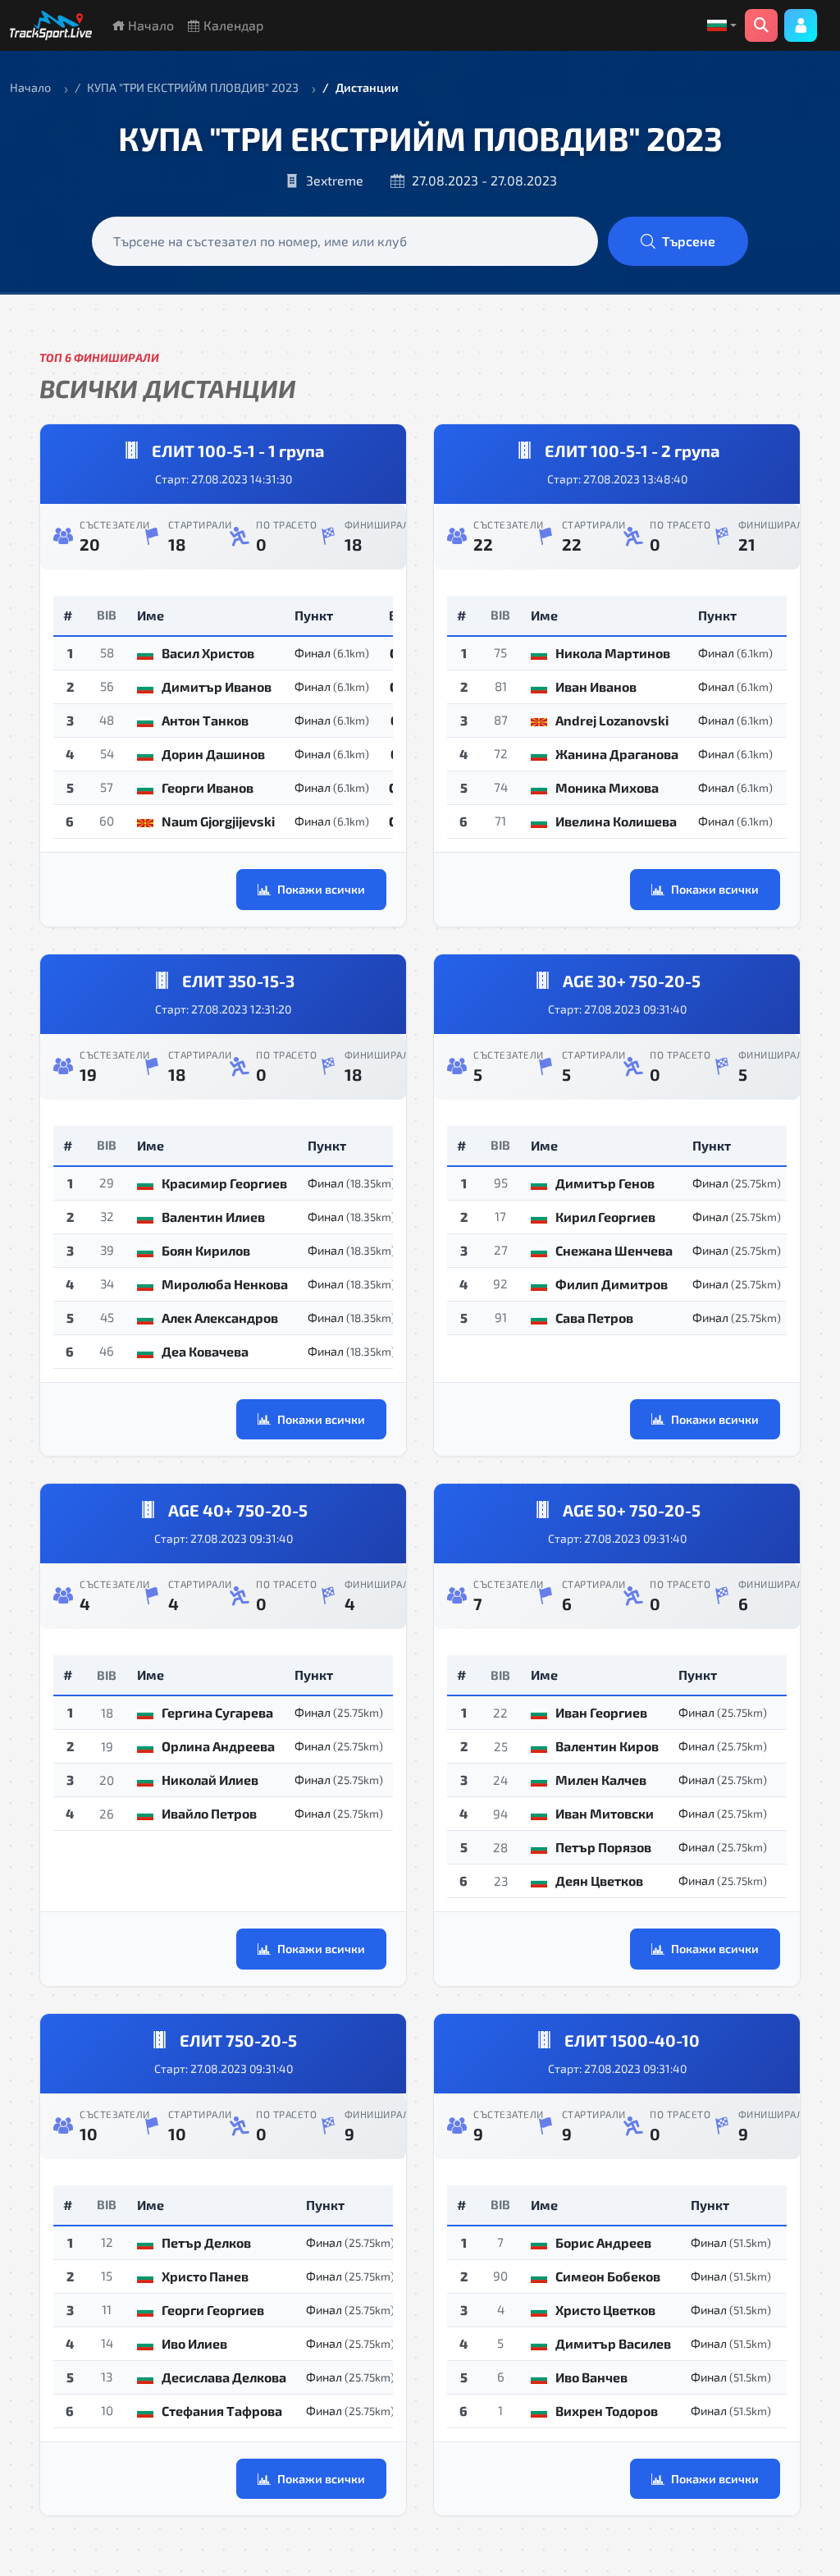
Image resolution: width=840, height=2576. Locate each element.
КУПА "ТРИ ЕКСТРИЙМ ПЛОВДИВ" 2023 (193, 87)
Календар (232, 25)
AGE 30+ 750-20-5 (632, 981)
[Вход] (801, 25)
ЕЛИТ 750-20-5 (238, 2040)
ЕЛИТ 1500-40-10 (632, 2040)
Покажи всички (321, 889)
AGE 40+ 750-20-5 (238, 1510)
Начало (149, 25)
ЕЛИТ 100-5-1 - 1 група (238, 451)
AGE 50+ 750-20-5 (632, 1510)
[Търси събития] (761, 25)
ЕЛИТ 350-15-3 (238, 981)
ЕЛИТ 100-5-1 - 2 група (632, 451)
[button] (722, 25)
